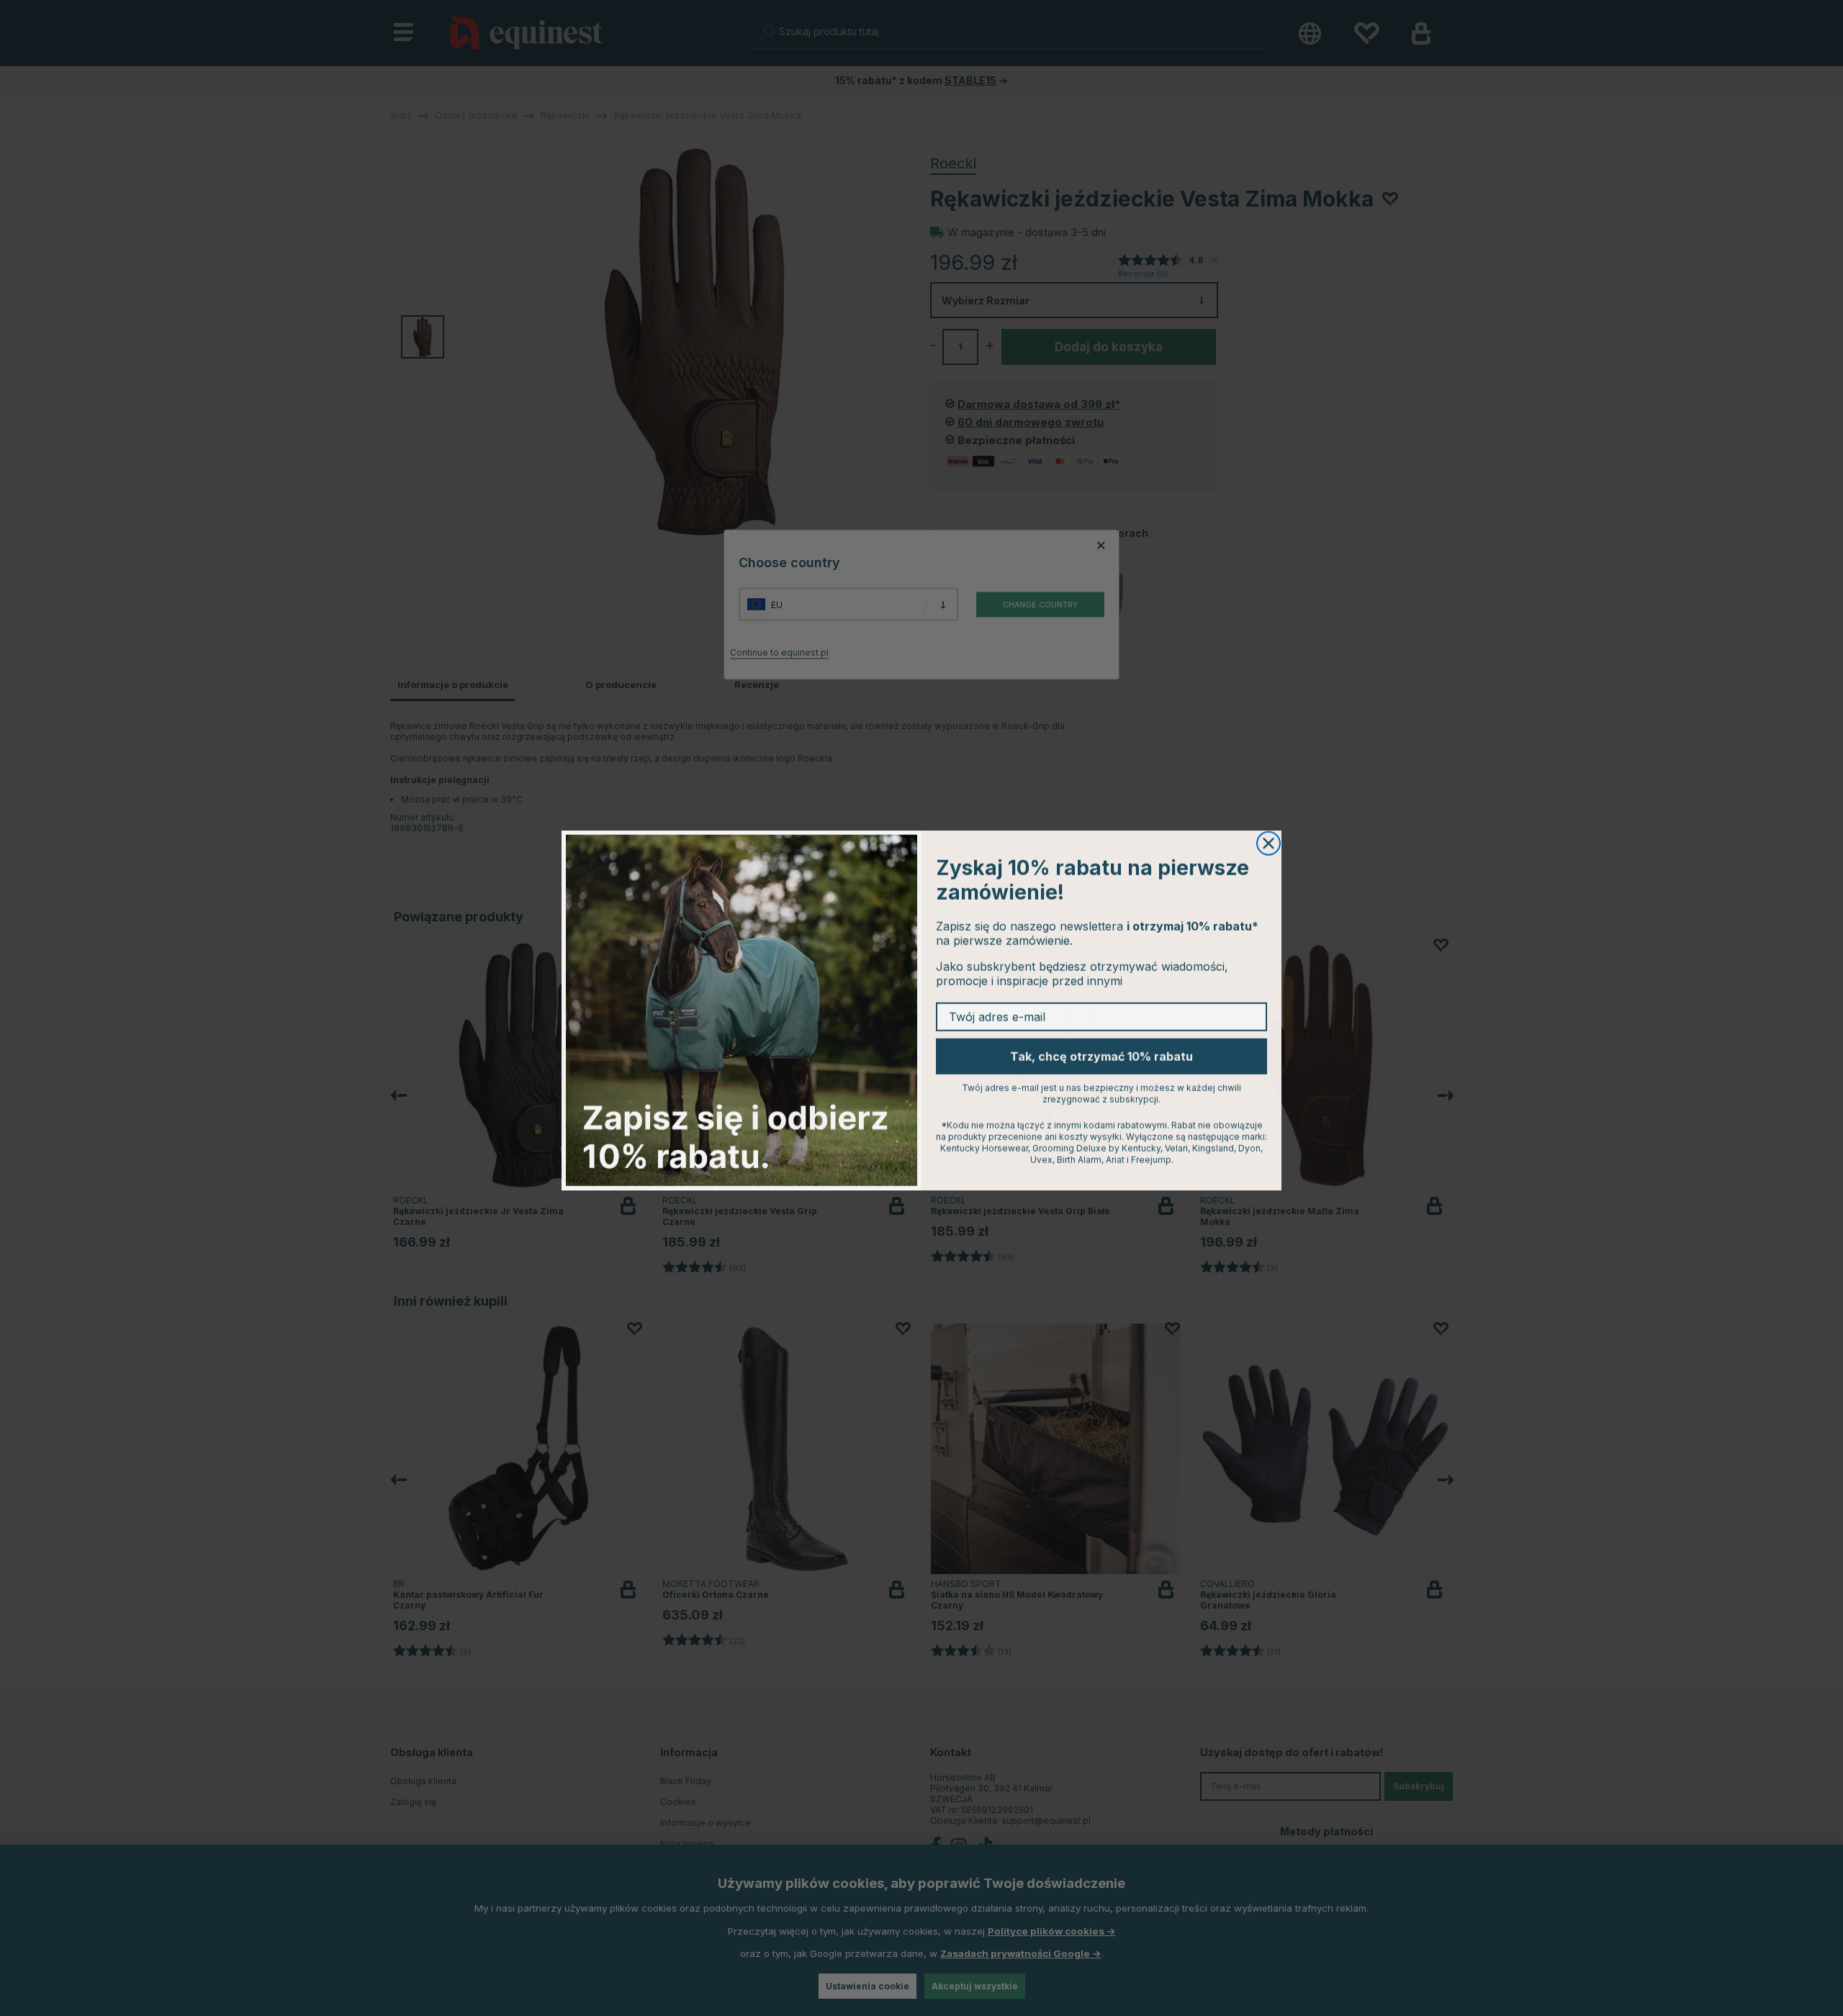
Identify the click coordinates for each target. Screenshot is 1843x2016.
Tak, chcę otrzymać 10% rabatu (1101, 1054)
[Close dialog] (1269, 841)
